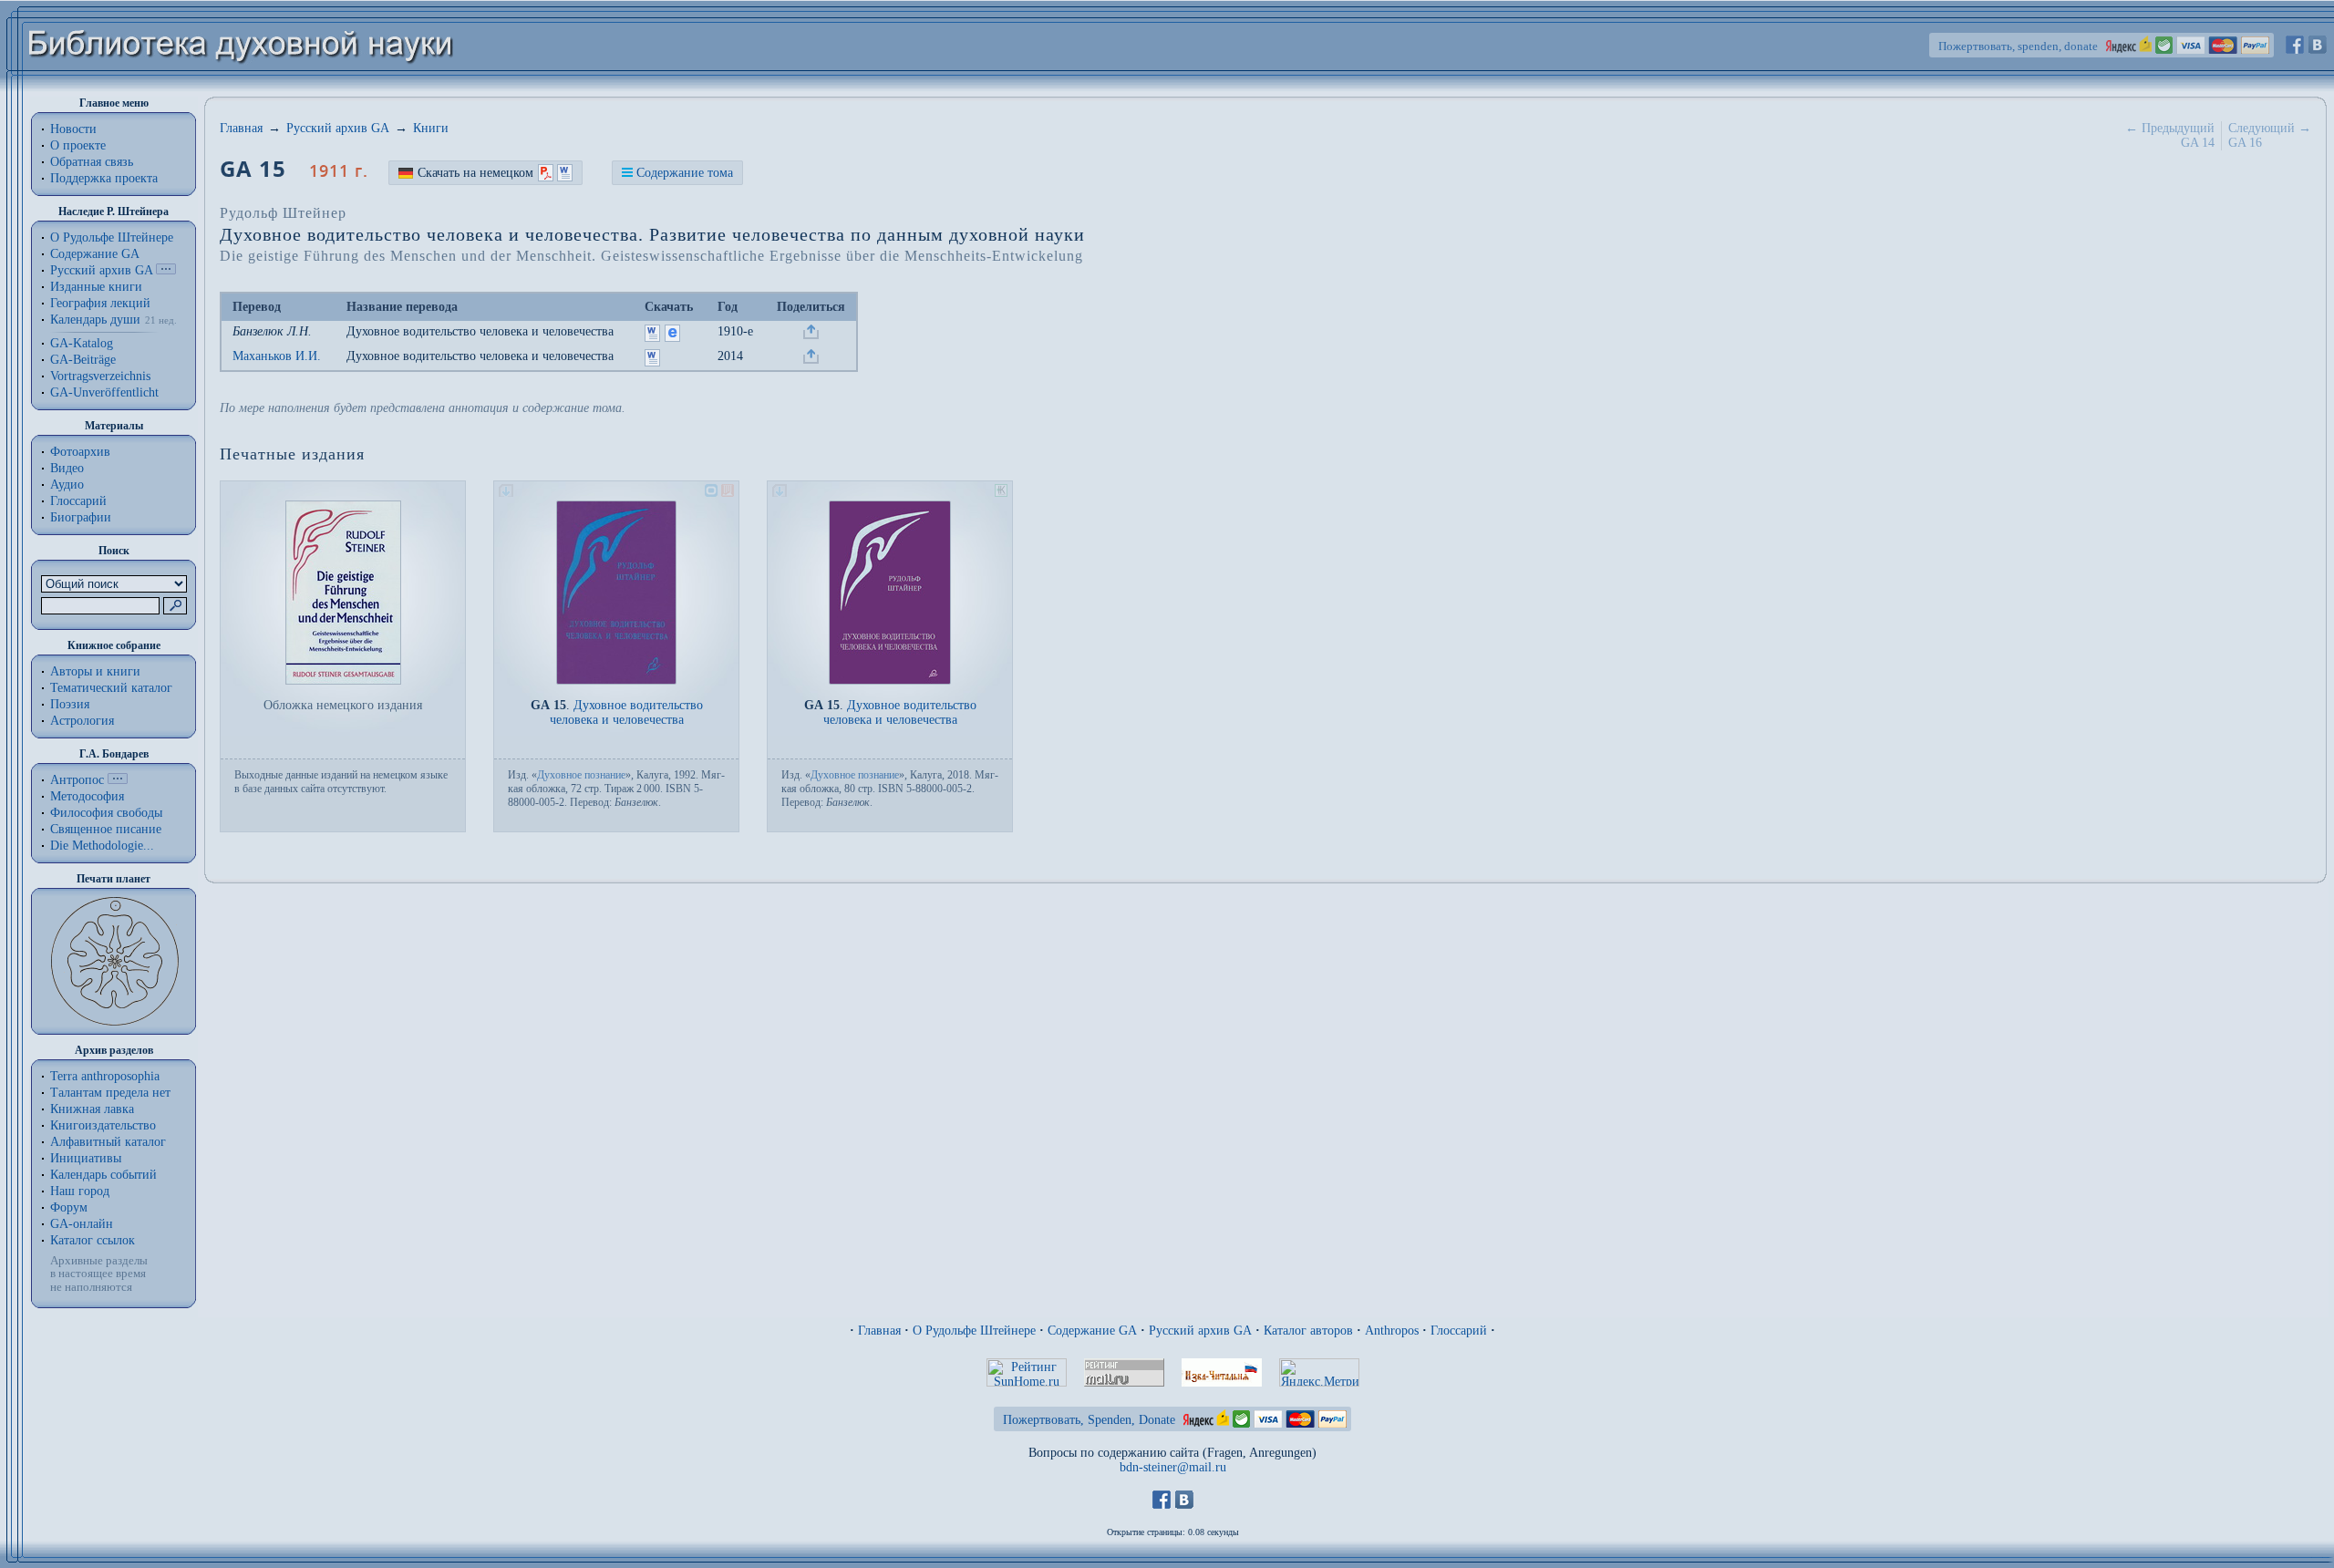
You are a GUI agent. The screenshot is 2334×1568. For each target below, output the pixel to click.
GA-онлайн (82, 1224)
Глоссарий (78, 501)
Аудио (67, 485)
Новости (73, 129)
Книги (431, 128)
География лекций (100, 303)
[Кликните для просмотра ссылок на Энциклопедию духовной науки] (118, 780)
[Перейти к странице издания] (616, 681)
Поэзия (70, 704)
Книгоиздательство (103, 1125)
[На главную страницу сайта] (241, 88)
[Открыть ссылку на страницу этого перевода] (811, 335)
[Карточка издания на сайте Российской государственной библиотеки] (728, 493)
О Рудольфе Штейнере (974, 1331)
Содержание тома (685, 173)
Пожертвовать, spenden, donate (2018, 46)
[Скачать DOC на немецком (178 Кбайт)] (565, 173)
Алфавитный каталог (108, 1142)
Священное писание (106, 829)
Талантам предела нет (110, 1093)
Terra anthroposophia (105, 1076)
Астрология (82, 721)
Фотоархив (80, 452)
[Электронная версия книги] (506, 493)
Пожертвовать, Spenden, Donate (1089, 1420)
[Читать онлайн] (672, 338)
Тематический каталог (111, 688)
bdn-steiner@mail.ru (1173, 1467)
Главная (241, 128)
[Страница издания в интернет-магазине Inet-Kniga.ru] (1001, 493)
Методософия (87, 796)
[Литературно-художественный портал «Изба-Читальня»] (1222, 1382)
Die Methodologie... (102, 846)
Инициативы (86, 1158)
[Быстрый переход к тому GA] (166, 270)
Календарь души (95, 320)
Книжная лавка (92, 1109)
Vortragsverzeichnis (100, 376)
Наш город (80, 1191)
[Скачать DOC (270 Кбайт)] (652, 338)
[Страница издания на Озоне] (711, 493)
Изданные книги (96, 287)
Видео (67, 468)
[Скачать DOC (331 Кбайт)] (652, 362)
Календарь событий (103, 1175)
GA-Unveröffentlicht (104, 392)
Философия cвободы (106, 813)
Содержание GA (95, 254)
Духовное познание (581, 775)
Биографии (81, 517)
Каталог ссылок (93, 1240)
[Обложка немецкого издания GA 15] (343, 681)
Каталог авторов (1308, 1331)
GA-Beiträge (83, 360)
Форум (69, 1207)
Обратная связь (92, 162)
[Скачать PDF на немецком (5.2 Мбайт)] (546, 173)
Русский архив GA (101, 270)
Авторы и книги (95, 671)
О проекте (78, 145)
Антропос (77, 780)
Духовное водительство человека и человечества (480, 331)
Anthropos (1392, 1331)
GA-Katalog (82, 343)
